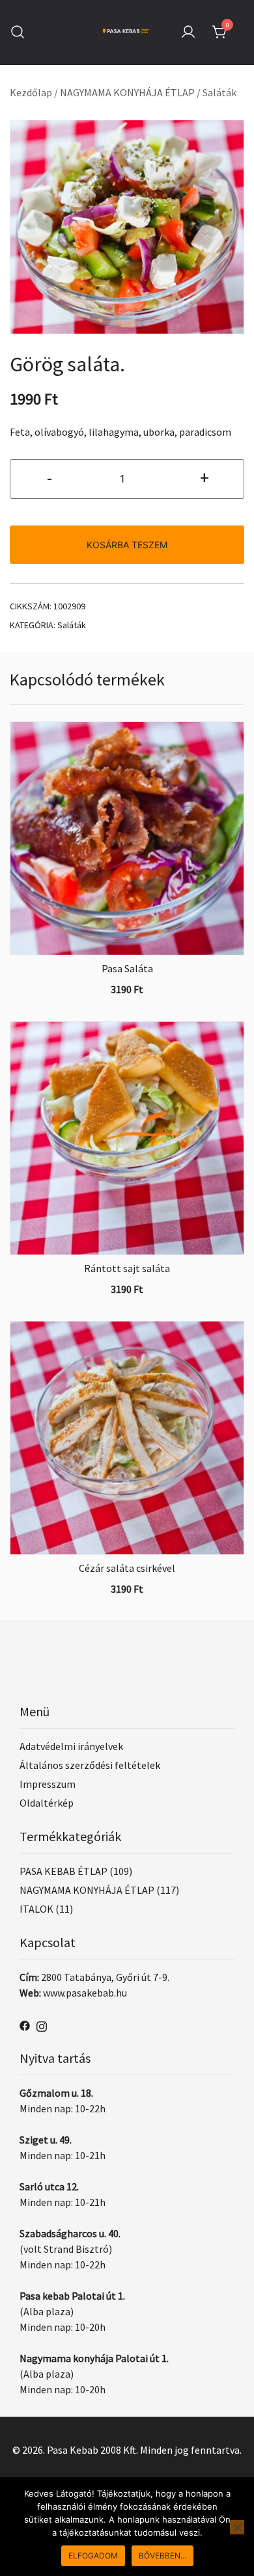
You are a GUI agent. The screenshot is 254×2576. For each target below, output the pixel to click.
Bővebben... (162, 2556)
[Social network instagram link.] (42, 2025)
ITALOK (36, 1909)
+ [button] (205, 477)
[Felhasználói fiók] (188, 33)
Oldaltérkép (47, 1803)
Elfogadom (93, 2556)
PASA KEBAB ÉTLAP (63, 1871)
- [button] (49, 477)
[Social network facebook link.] (25, 2025)
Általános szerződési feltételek (90, 1765)
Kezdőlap (31, 92)
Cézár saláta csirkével (127, 1568)
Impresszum (48, 1784)
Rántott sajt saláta (127, 1268)
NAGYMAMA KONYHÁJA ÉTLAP (127, 92)
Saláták (219, 92)
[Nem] (237, 2527)
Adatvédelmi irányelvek (71, 1746)
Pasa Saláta (127, 968)
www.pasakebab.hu (85, 1993)
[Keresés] (18, 32)
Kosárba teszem (127, 545)
